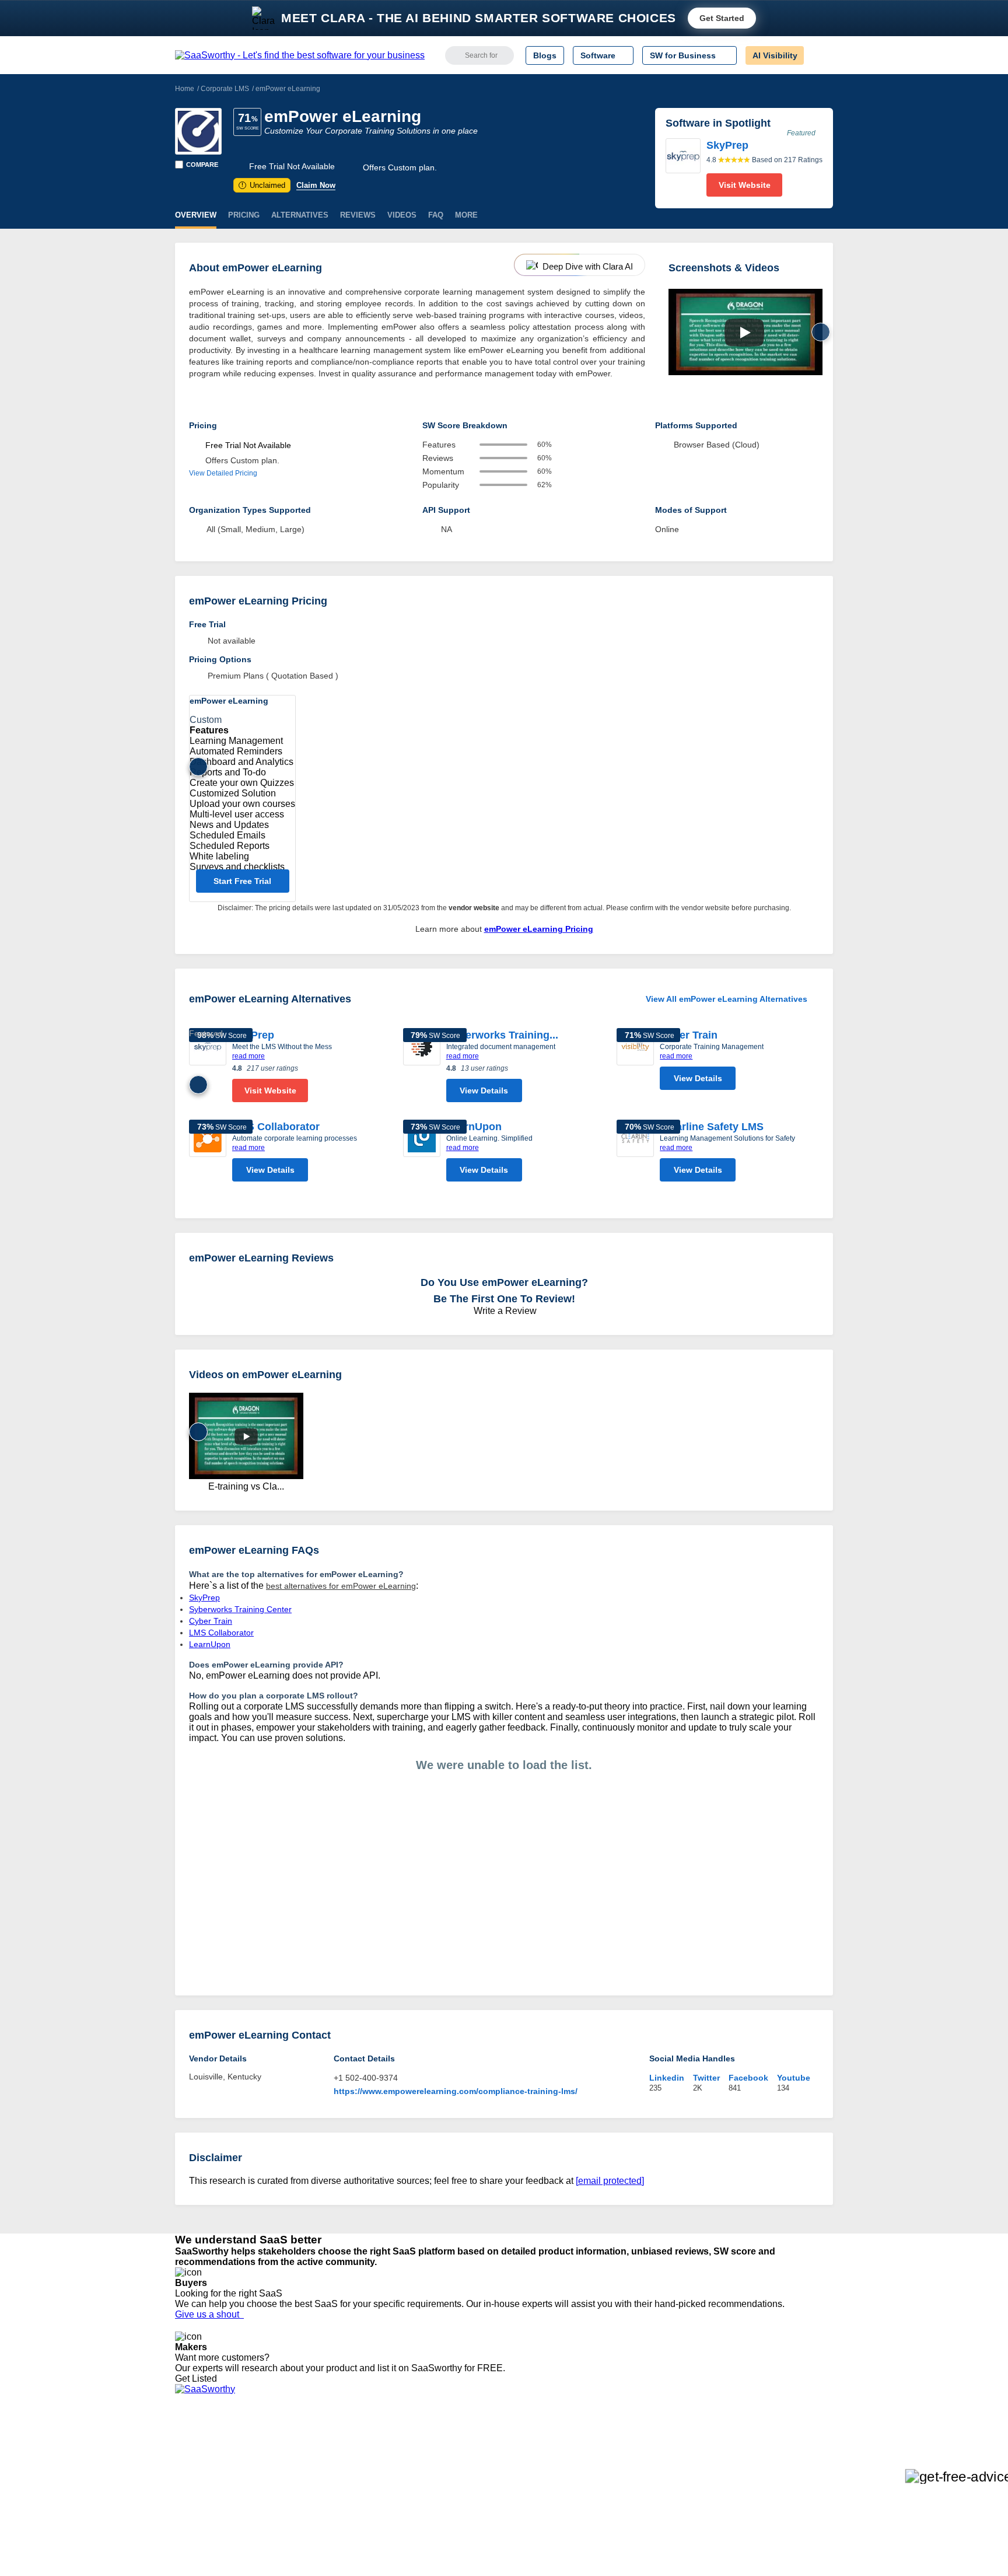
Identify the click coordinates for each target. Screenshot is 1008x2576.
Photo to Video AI (344, 2528)
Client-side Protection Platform (545, 2486)
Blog (183, 2496)
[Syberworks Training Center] (422, 1068)
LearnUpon (474, 1127)
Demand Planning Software (540, 2444)
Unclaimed (263, 185)
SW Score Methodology (218, 2507)
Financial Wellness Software (541, 2538)
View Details (484, 1090)
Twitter (706, 2078)
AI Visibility (775, 55)
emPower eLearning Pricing (539, 929)
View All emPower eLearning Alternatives (727, 999)
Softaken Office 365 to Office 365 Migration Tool (401, 2465)
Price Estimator (203, 2465)
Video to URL (337, 2538)
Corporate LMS (225, 89)
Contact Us (195, 2528)
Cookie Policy (287, 2465)
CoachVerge (335, 2454)
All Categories (201, 2454)
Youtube (794, 2078)
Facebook (748, 2078)
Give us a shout (209, 2314)
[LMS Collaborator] (208, 1154)
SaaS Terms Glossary (215, 2517)
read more (249, 1056)
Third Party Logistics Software (545, 2454)
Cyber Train (689, 1035)
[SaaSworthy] (300, 55)
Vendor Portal (200, 2475)
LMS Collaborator (276, 1127)
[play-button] (744, 333)
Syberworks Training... (502, 1035)
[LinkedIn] (778, 2455)
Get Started (722, 18)
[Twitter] (773, 2455)
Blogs (545, 55)
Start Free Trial (242, 881)
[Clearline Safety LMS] (635, 1154)
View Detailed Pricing (223, 473)
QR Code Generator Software (544, 2475)
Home (185, 89)
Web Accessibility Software (538, 2507)
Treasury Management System (546, 2528)
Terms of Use (286, 2454)
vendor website (474, 908)
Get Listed (198, 2378)
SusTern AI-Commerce (354, 2496)
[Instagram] (785, 2455)
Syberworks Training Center (240, 1609)
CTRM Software (519, 2465)
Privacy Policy (287, 2444)
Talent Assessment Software (541, 2517)
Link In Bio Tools (519, 2496)
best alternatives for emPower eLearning (341, 1586)
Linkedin (667, 2078)
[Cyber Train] (635, 1062)
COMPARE (202, 165)
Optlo (323, 2507)
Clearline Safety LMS (712, 1127)
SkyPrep (253, 1035)
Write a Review (504, 1311)
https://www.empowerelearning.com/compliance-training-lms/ (456, 2091)
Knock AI (329, 2475)
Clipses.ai (330, 2517)
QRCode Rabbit (342, 2444)
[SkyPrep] (683, 167)
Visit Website (745, 185)
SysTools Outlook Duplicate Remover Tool (390, 2486)
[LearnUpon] (422, 1154)
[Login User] (818, 55)
